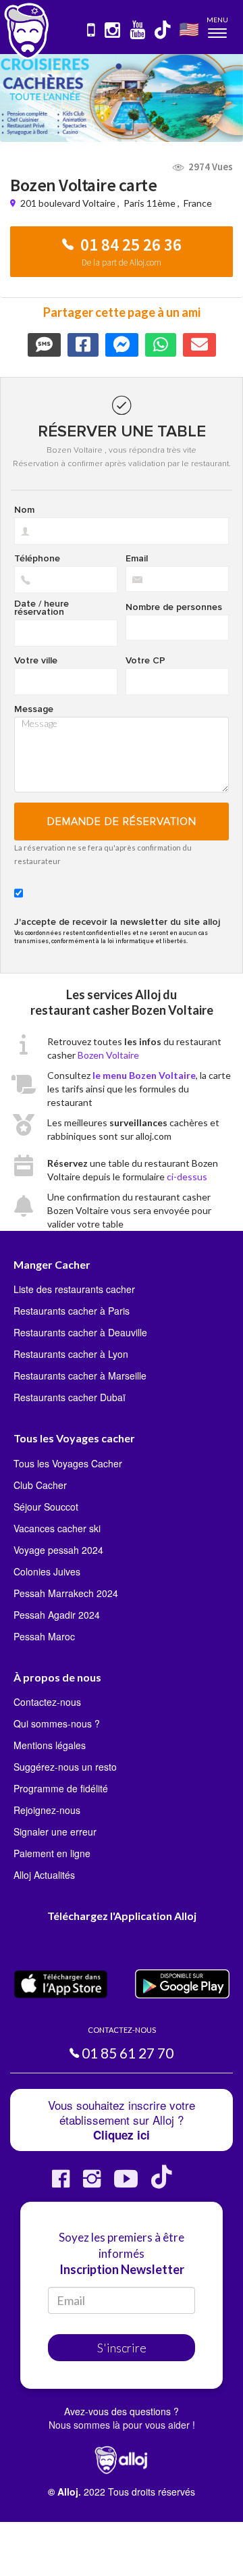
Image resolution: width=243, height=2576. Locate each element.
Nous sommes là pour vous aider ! (122, 2425)
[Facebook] (61, 2184)
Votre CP (145, 661)
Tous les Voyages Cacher (68, 1463)
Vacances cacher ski (57, 1528)
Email (137, 559)
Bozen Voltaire (108, 1055)
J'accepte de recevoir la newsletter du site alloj (117, 922)
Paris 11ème (150, 203)
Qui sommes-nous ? (57, 1723)
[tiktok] (163, 31)
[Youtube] (126, 2184)
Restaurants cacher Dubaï (70, 1397)
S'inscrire (122, 2348)
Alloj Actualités (44, 1875)
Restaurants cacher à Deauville (80, 1332)
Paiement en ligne (52, 1853)
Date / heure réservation (42, 608)
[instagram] (113, 31)
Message (34, 709)
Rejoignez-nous (47, 1810)
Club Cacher (40, 1485)
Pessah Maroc (44, 1636)
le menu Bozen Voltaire (144, 1075)
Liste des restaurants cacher (74, 1289)
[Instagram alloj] (92, 2184)
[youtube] (138, 31)
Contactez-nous (47, 1702)
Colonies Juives (47, 1571)
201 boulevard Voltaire (69, 203)
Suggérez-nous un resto (65, 1767)
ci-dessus (187, 1177)
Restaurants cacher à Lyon (71, 1354)
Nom (24, 510)
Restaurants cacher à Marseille (80, 1375)
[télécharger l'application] (92, 31)
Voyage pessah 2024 (58, 1550)
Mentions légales (50, 1745)
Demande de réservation (122, 822)
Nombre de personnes (174, 607)
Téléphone (37, 559)
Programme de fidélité (61, 1788)
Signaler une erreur (55, 1832)
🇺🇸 (189, 29)
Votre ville (36, 661)
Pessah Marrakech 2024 (66, 1593)
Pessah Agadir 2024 (57, 1615)
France (198, 203)
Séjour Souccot (46, 1507)
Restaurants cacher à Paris (72, 1311)
